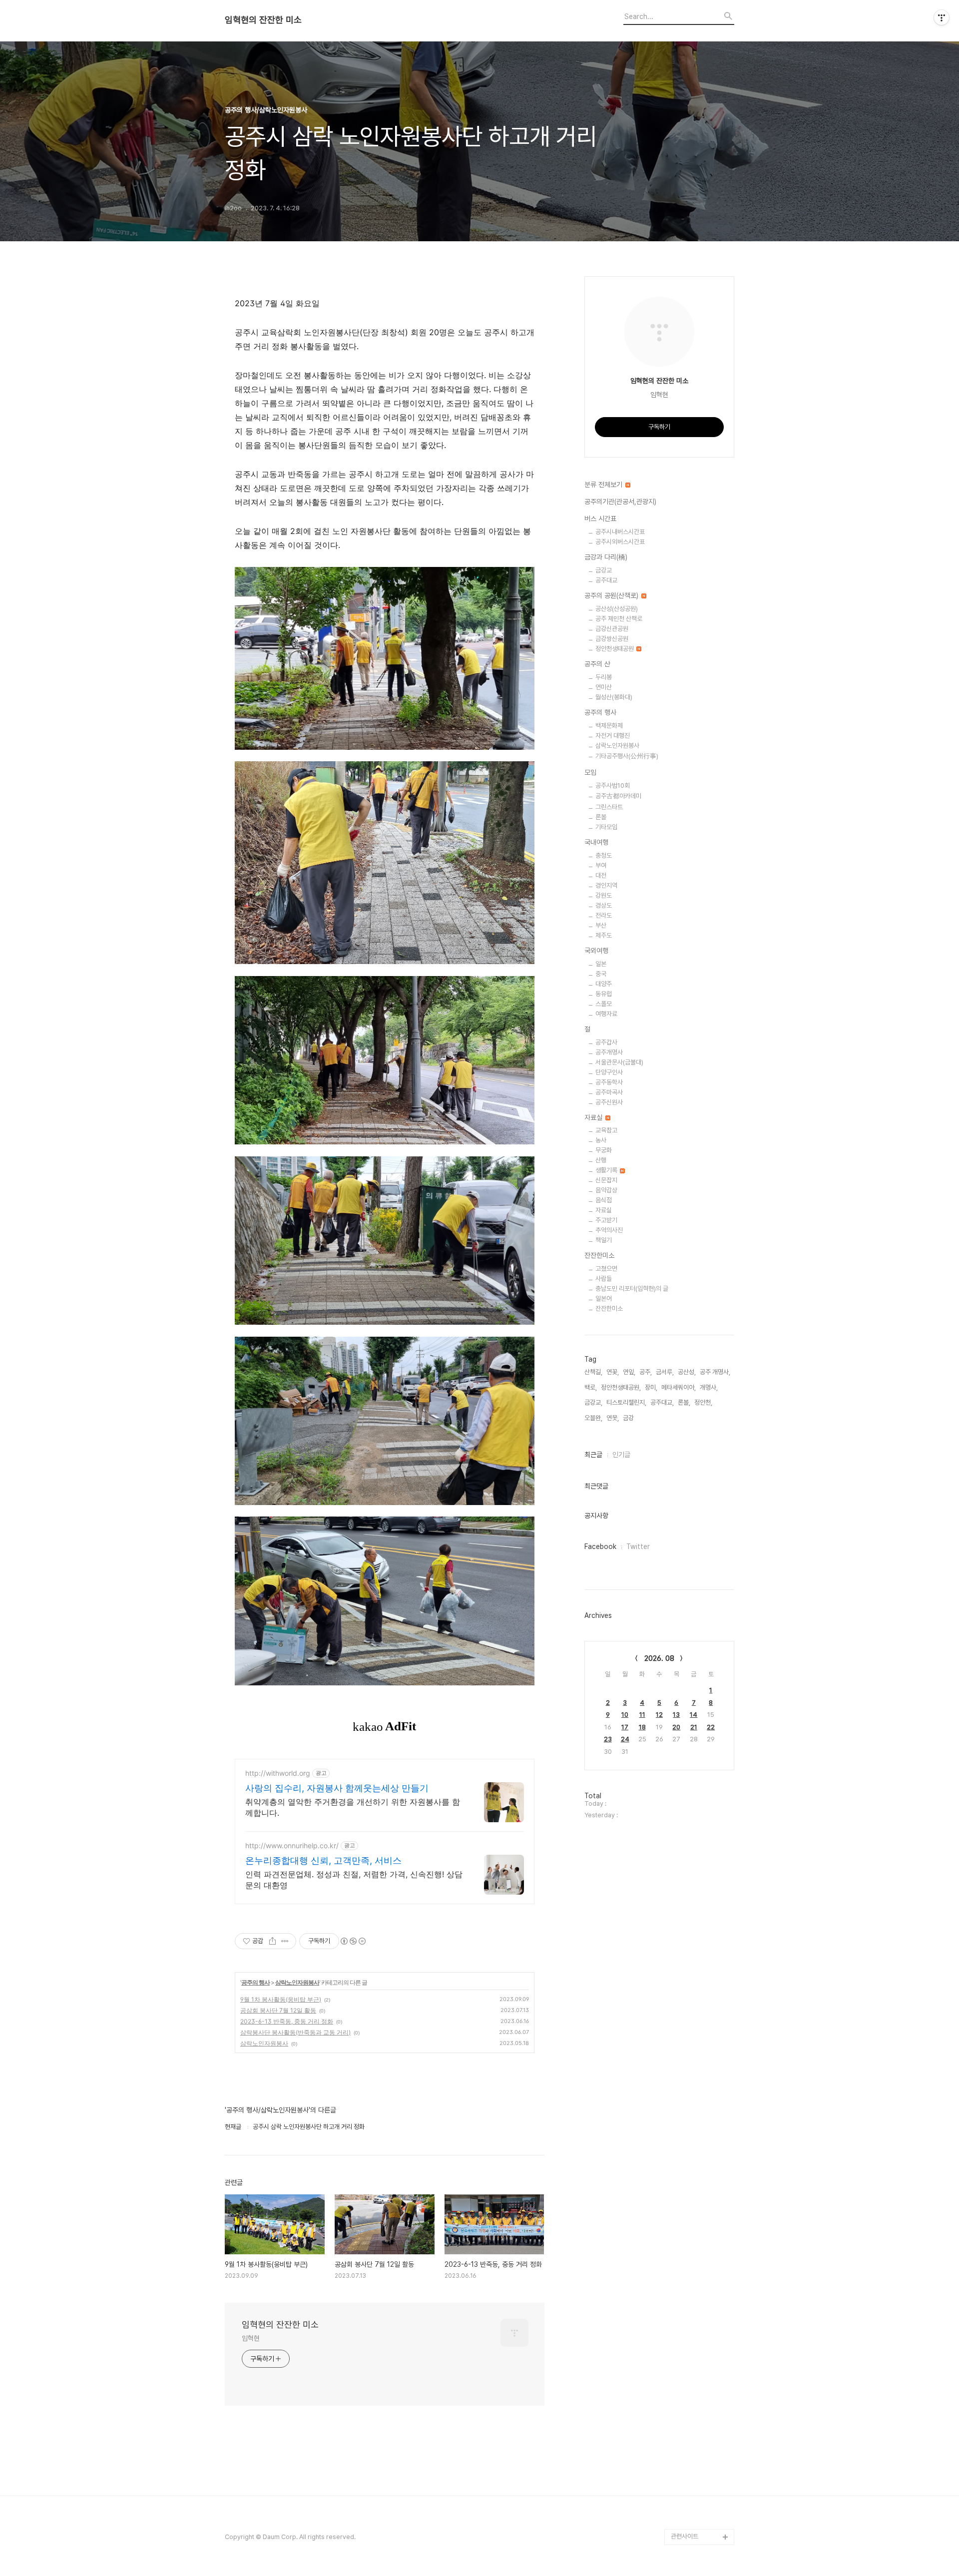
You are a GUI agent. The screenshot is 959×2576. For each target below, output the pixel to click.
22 (711, 1727)
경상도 (604, 905)
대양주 (604, 984)
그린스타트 (609, 807)
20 (676, 1727)
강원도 (604, 895)
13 (676, 1715)
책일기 (604, 1240)
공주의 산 (597, 664)
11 (642, 1715)
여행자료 (606, 1014)
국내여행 (596, 842)
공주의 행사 (255, 1982)
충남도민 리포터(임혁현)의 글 (632, 1288)
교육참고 (606, 1130)
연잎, (629, 1372)
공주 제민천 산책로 (619, 619)
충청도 (604, 855)
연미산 (604, 687)
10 (625, 1715)
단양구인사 (609, 1072)
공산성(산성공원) (617, 609)
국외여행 (596, 951)
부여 (601, 865)
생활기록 (607, 1170)
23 (608, 1739)
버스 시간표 (600, 518)
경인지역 (606, 885)
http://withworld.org (278, 1773)
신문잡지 (606, 1180)
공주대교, (662, 1402)
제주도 (604, 935)
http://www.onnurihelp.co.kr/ (292, 1845)
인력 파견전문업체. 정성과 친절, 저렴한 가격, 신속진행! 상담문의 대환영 (354, 1880)
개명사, (709, 1387)
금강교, (593, 1402)
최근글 (593, 1455)
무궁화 (604, 1150)
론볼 (601, 817)
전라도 (604, 915)
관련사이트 (685, 2536)
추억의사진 (609, 1230)
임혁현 (251, 2338)
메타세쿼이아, (679, 1387)
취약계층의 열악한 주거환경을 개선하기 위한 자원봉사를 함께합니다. (353, 1807)
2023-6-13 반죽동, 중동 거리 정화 (287, 2021)
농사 (601, 1140)
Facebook (600, 1546)
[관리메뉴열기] (942, 17)
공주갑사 (606, 1042)
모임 (590, 772)
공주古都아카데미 (618, 796)
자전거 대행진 (613, 736)
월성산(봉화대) (614, 697)
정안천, (703, 1402)
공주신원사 (609, 1102)
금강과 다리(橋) (606, 557)
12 (659, 1715)
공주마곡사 (609, 1092)
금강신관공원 (612, 629)
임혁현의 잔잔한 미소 (263, 20)
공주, (646, 1372)
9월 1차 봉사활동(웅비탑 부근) (281, 1999)
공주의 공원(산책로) (612, 595)
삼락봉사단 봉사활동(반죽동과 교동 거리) (295, 2032)
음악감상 (606, 1190)
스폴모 (604, 1004)
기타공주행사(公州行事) (627, 756)
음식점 (604, 1200)
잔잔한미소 (599, 1255)
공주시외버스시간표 (620, 542)
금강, (629, 1418)
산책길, (593, 1372)
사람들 (604, 1279)
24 (625, 1739)
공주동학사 (609, 1082)
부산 (601, 925)
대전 (601, 875)
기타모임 (606, 827)
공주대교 (606, 580)
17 (625, 1727)
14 (694, 1715)
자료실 (594, 1117)
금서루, (665, 1372)
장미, (651, 1387)
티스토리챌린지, (626, 1402)
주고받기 (606, 1220)
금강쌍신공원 (612, 639)
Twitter (638, 1546)
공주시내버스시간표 (620, 532)
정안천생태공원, (621, 1387)
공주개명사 (609, 1052)
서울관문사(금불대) (619, 1062)
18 (642, 1727)
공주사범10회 (613, 785)
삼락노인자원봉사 (297, 1982)
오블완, (593, 1418)
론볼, (684, 1402)
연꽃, (613, 1372)
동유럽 (604, 994)
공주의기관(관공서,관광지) (620, 502)
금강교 (604, 570)
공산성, (687, 1372)
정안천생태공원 (615, 649)
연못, (613, 1418)
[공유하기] (272, 1941)
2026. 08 (659, 1658)
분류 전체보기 (604, 485)
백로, (591, 1387)
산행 (601, 1160)
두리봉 (604, 677)
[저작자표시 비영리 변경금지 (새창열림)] (353, 1941)
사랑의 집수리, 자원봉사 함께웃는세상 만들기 (337, 1788)
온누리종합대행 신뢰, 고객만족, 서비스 (323, 1860)
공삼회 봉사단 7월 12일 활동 (278, 2010)
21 (694, 1727)
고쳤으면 (606, 1269)
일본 (601, 964)
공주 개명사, (715, 1372)
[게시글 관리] (285, 1941)
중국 (601, 974)
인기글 (621, 1455)
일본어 (604, 1298)
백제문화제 (609, 726)
